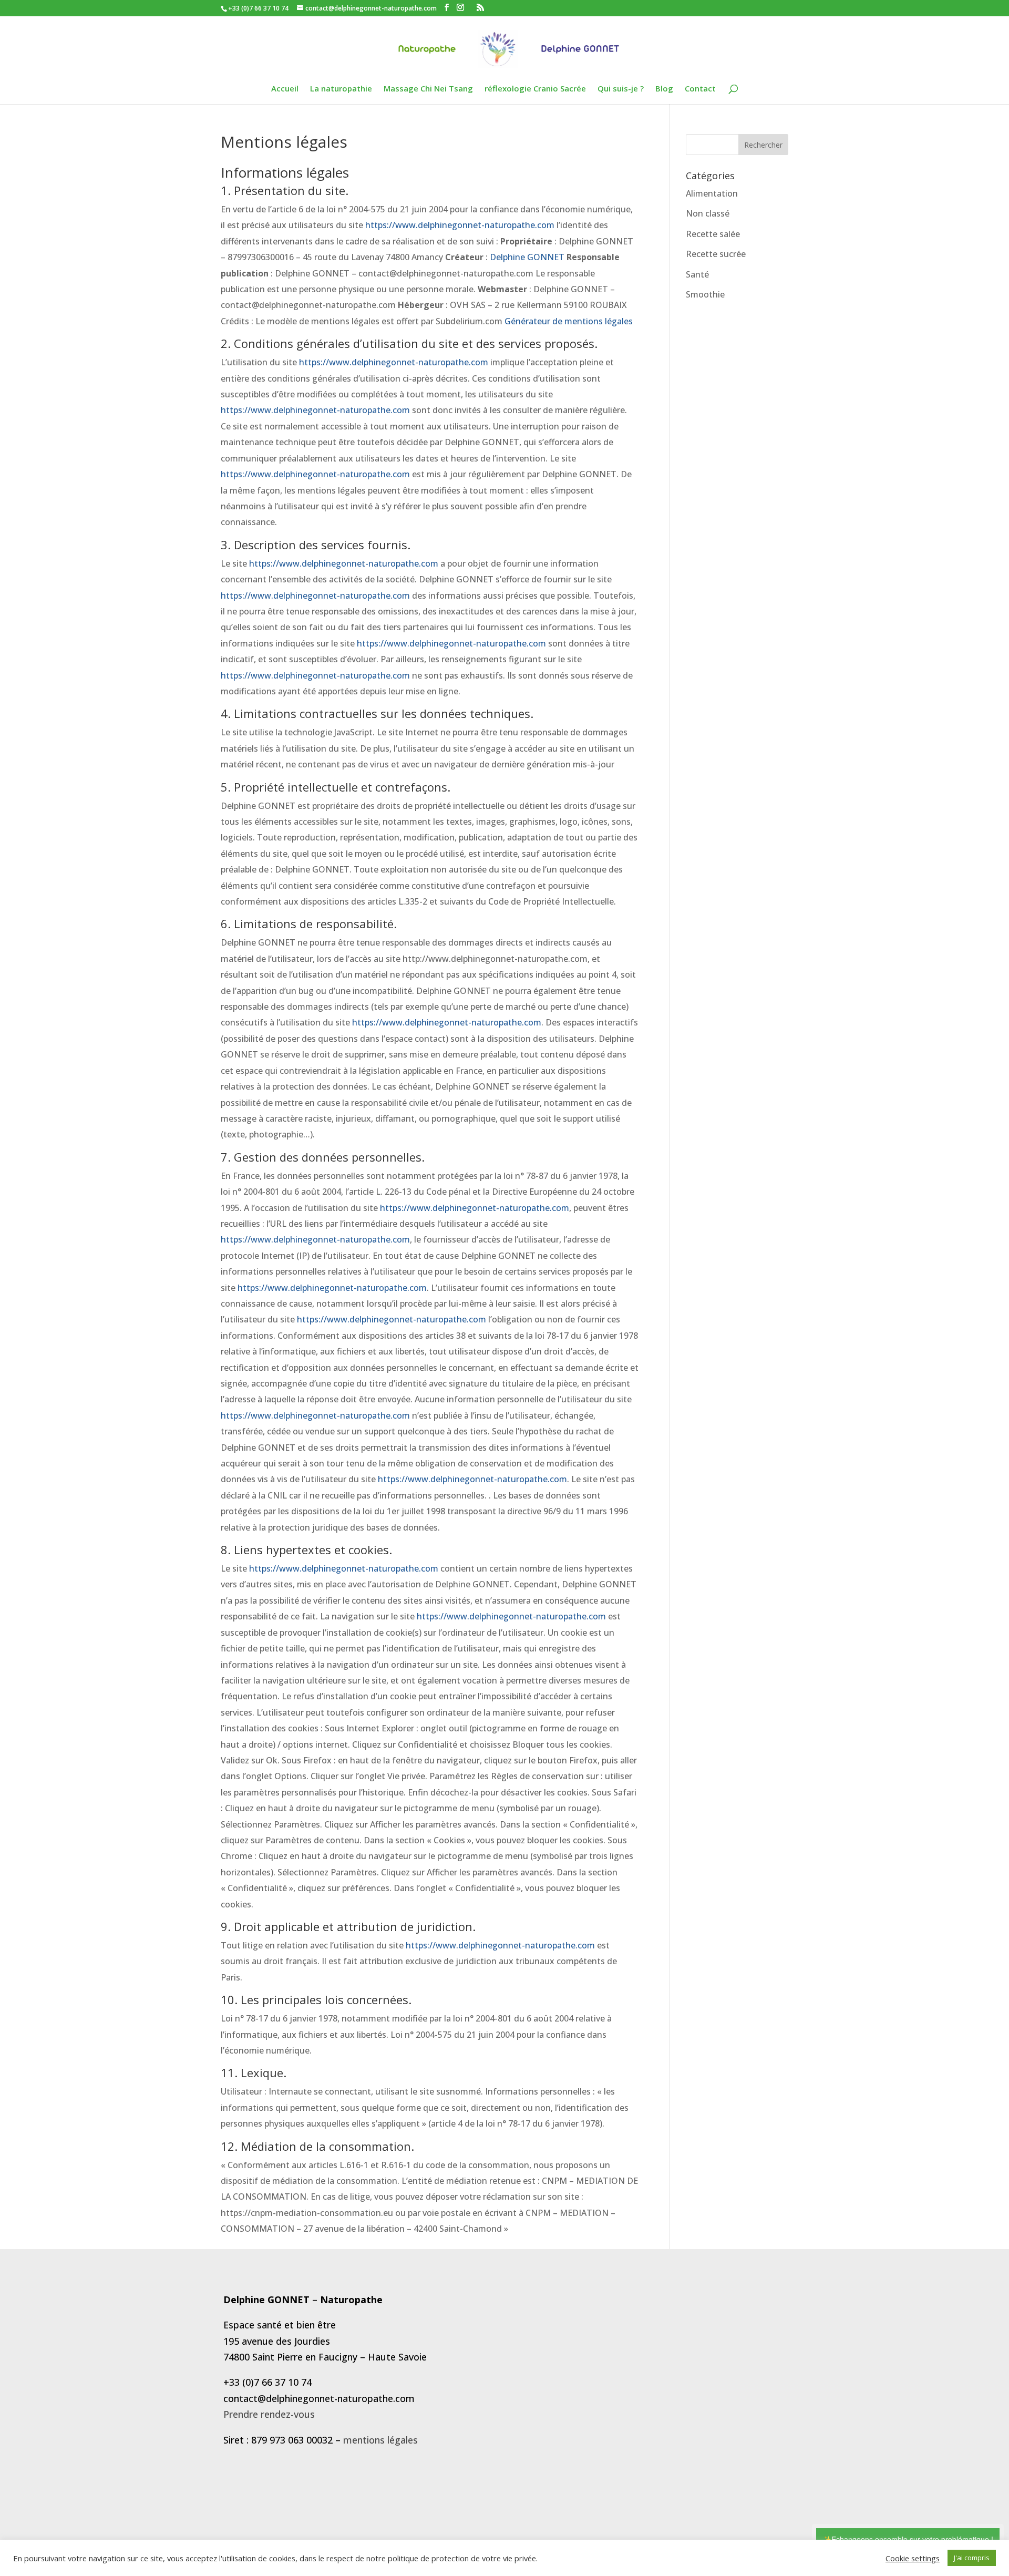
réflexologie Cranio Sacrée (535, 89)
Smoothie (705, 294)
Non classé (708, 213)
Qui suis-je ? (621, 89)
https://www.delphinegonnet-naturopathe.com (460, 225)
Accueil (285, 89)
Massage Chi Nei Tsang (428, 89)
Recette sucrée (716, 254)
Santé (697, 274)
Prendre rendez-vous (269, 2414)
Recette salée (713, 234)
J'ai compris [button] (972, 2558)
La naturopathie (341, 89)
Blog (664, 89)
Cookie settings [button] (913, 2558)
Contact (700, 89)
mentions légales (380, 2440)
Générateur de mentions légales (569, 321)
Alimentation (712, 193)
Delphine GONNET (527, 257)
